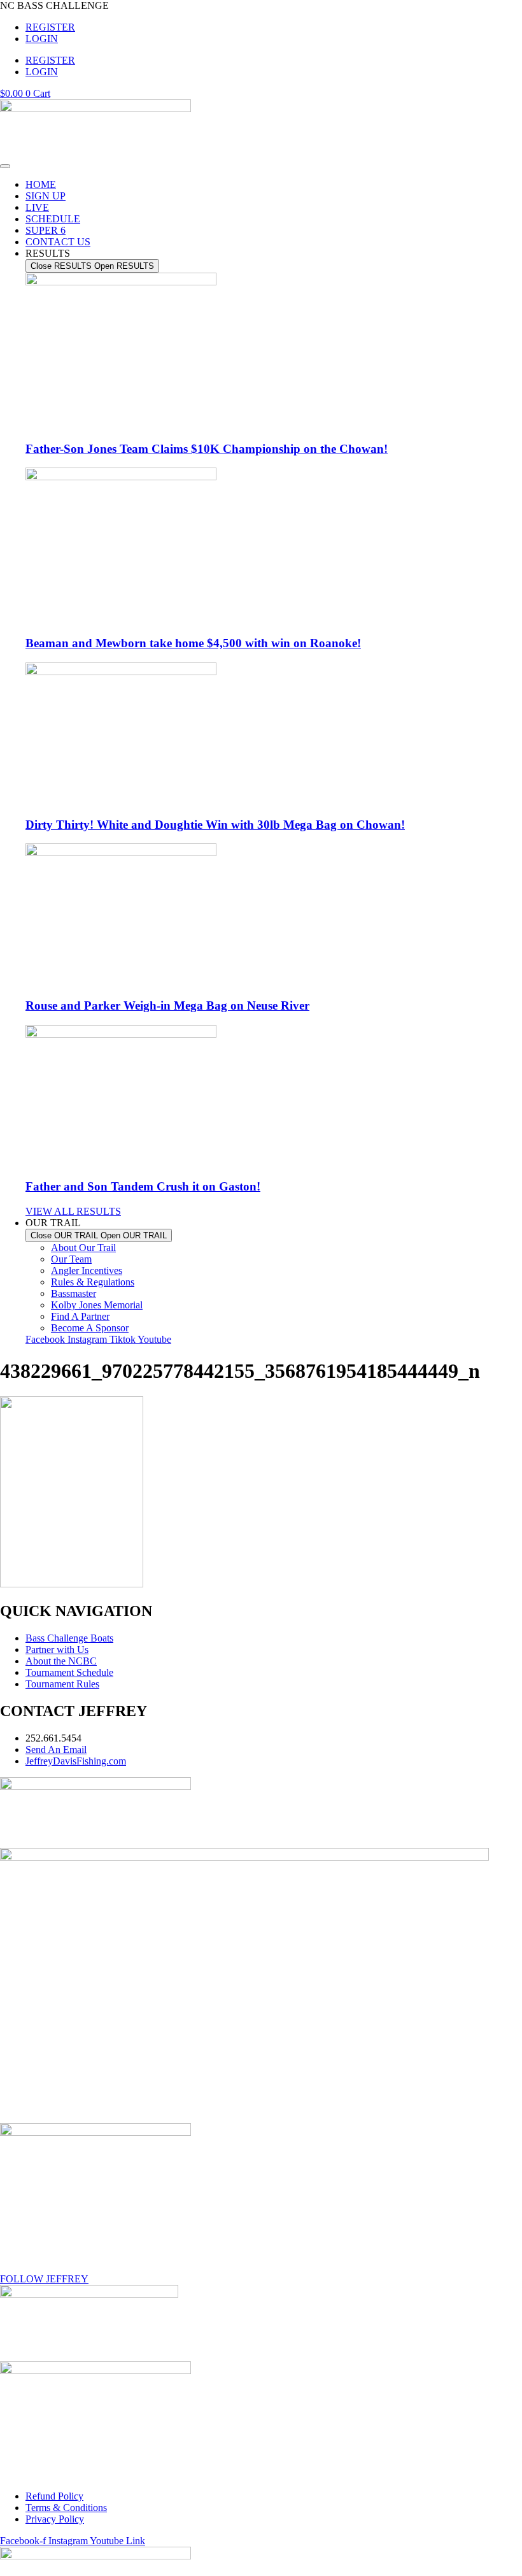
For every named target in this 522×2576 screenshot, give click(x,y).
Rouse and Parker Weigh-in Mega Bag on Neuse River (167, 1005)
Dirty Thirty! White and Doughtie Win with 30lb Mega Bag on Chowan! (215, 825)
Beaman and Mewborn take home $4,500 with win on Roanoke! (193, 643)
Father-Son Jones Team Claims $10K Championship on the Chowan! (207, 449)
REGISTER (50, 27)
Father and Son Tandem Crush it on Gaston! (143, 1186)
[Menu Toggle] (5, 166)
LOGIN (42, 39)
